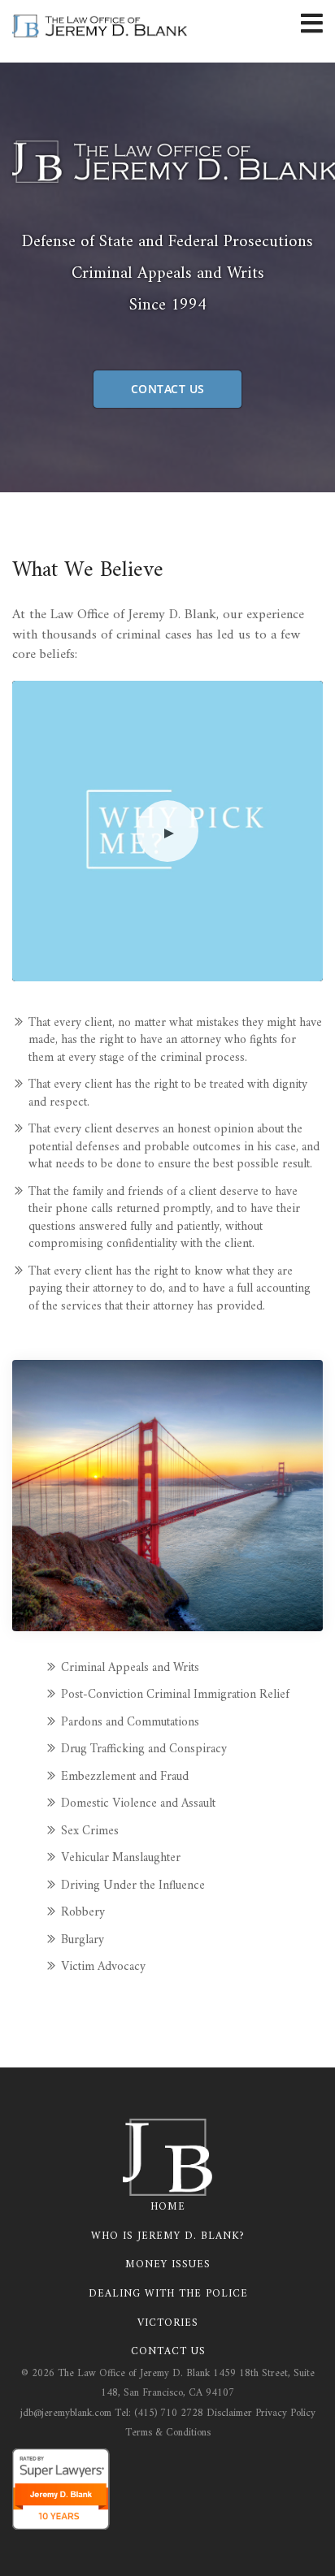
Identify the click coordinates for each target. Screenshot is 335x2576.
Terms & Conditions (168, 2433)
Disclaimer (229, 2413)
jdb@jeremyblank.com (66, 2413)
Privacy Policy (285, 2413)
